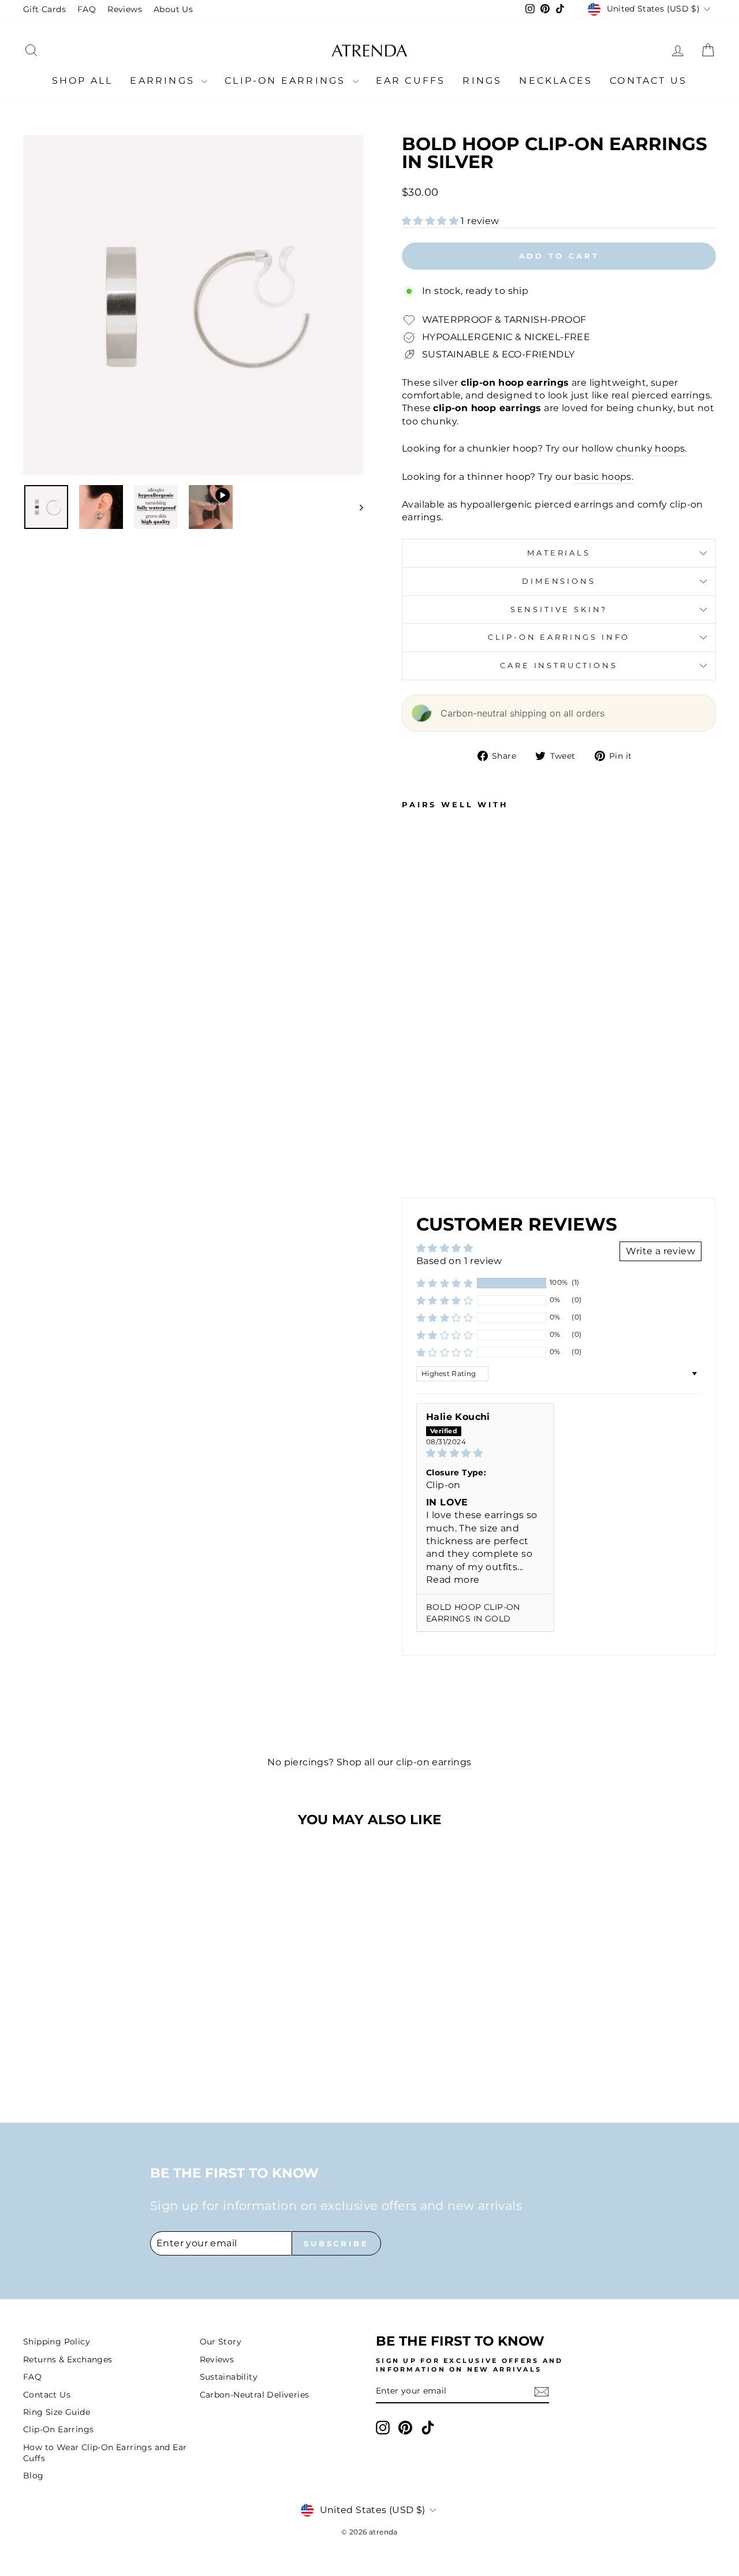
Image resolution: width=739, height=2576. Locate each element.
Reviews (125, 9)
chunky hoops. (652, 448)
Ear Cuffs (411, 81)
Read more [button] (453, 1580)
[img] (485, 1453)
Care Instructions (559, 666)
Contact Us (648, 81)
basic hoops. (604, 477)
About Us (173, 9)
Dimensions (559, 581)
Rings (482, 81)
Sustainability (229, 2377)
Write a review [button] (660, 1251)
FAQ (87, 9)
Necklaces (556, 81)
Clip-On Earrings (287, 81)
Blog (33, 2476)
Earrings (164, 81)
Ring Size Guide (57, 2412)
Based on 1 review (459, 1261)
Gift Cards (44, 9)
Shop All (83, 81)
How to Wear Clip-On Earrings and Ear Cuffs (105, 2453)
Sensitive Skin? (559, 609)
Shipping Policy (57, 2342)
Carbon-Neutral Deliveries (255, 2395)
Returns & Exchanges (68, 2359)
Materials (559, 553)
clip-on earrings (434, 1762)
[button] (431, 221)
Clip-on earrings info (559, 637)
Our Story (221, 2342)
